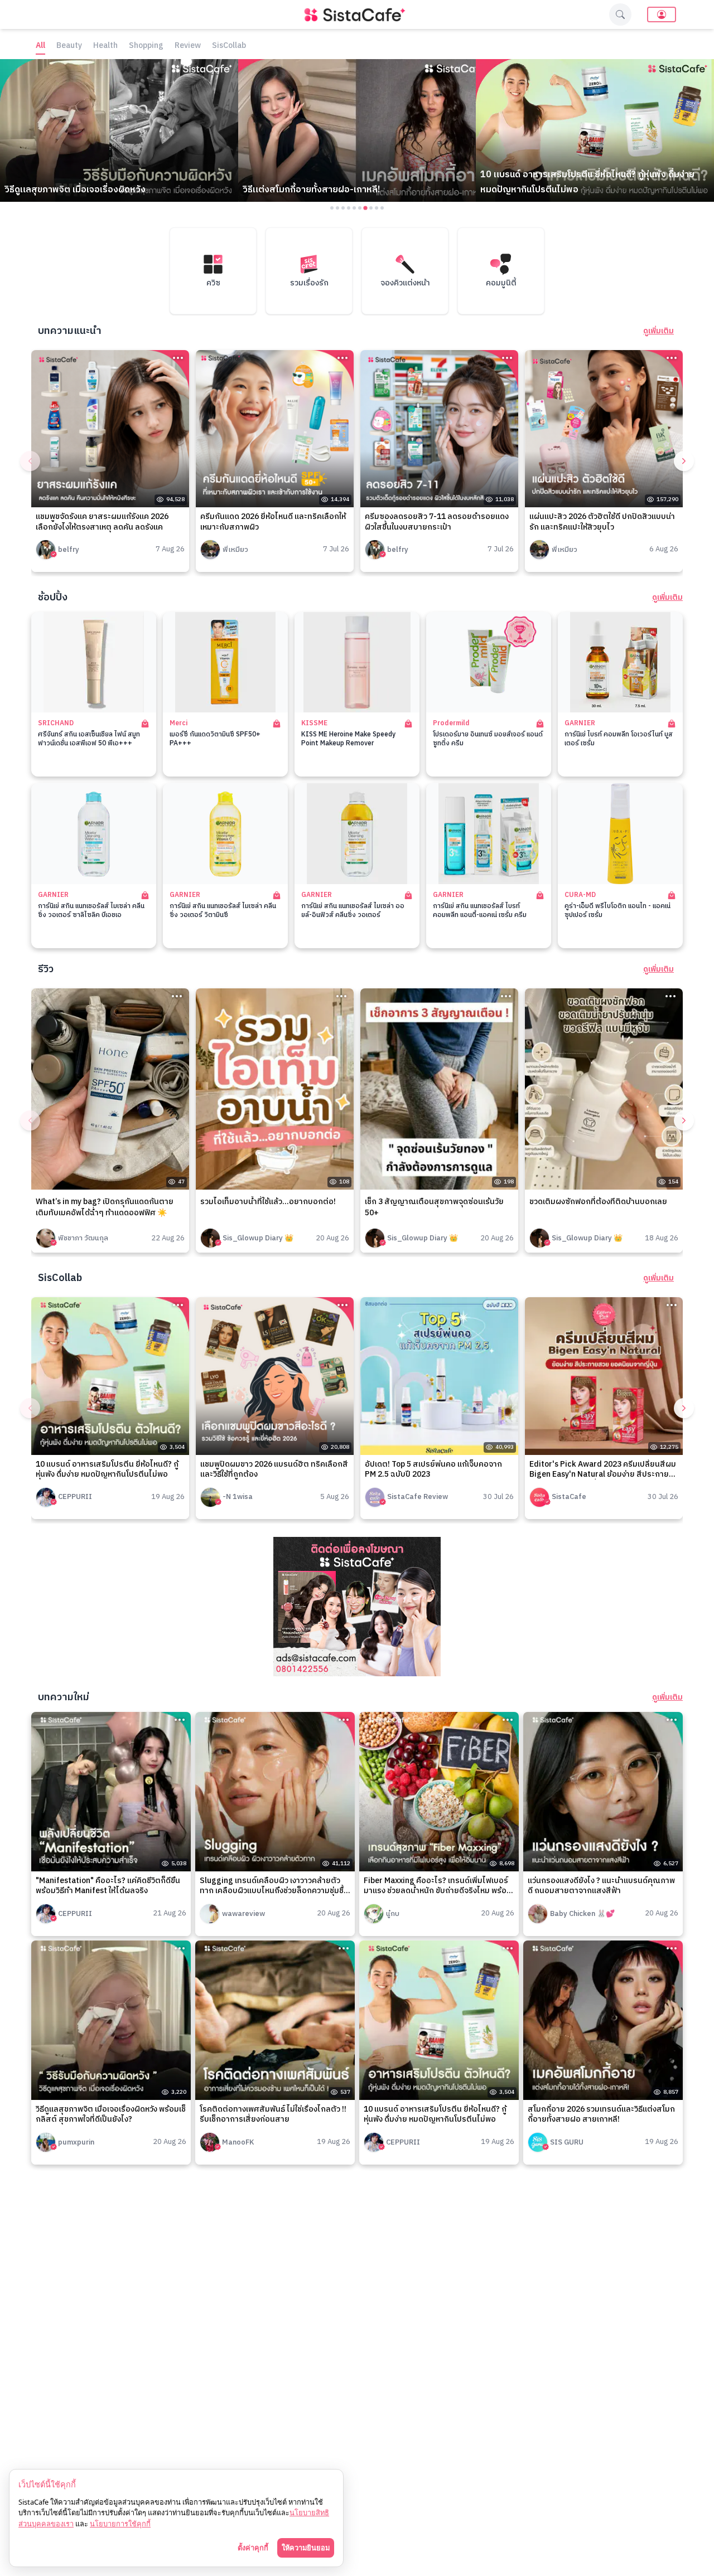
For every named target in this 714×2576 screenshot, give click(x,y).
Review (188, 46)
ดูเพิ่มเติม (658, 331)
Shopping (146, 46)
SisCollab (229, 46)
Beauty (69, 46)
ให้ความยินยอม (306, 2548)
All (40, 46)
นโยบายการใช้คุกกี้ (120, 2524)
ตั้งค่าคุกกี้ (253, 2548)
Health (105, 46)
